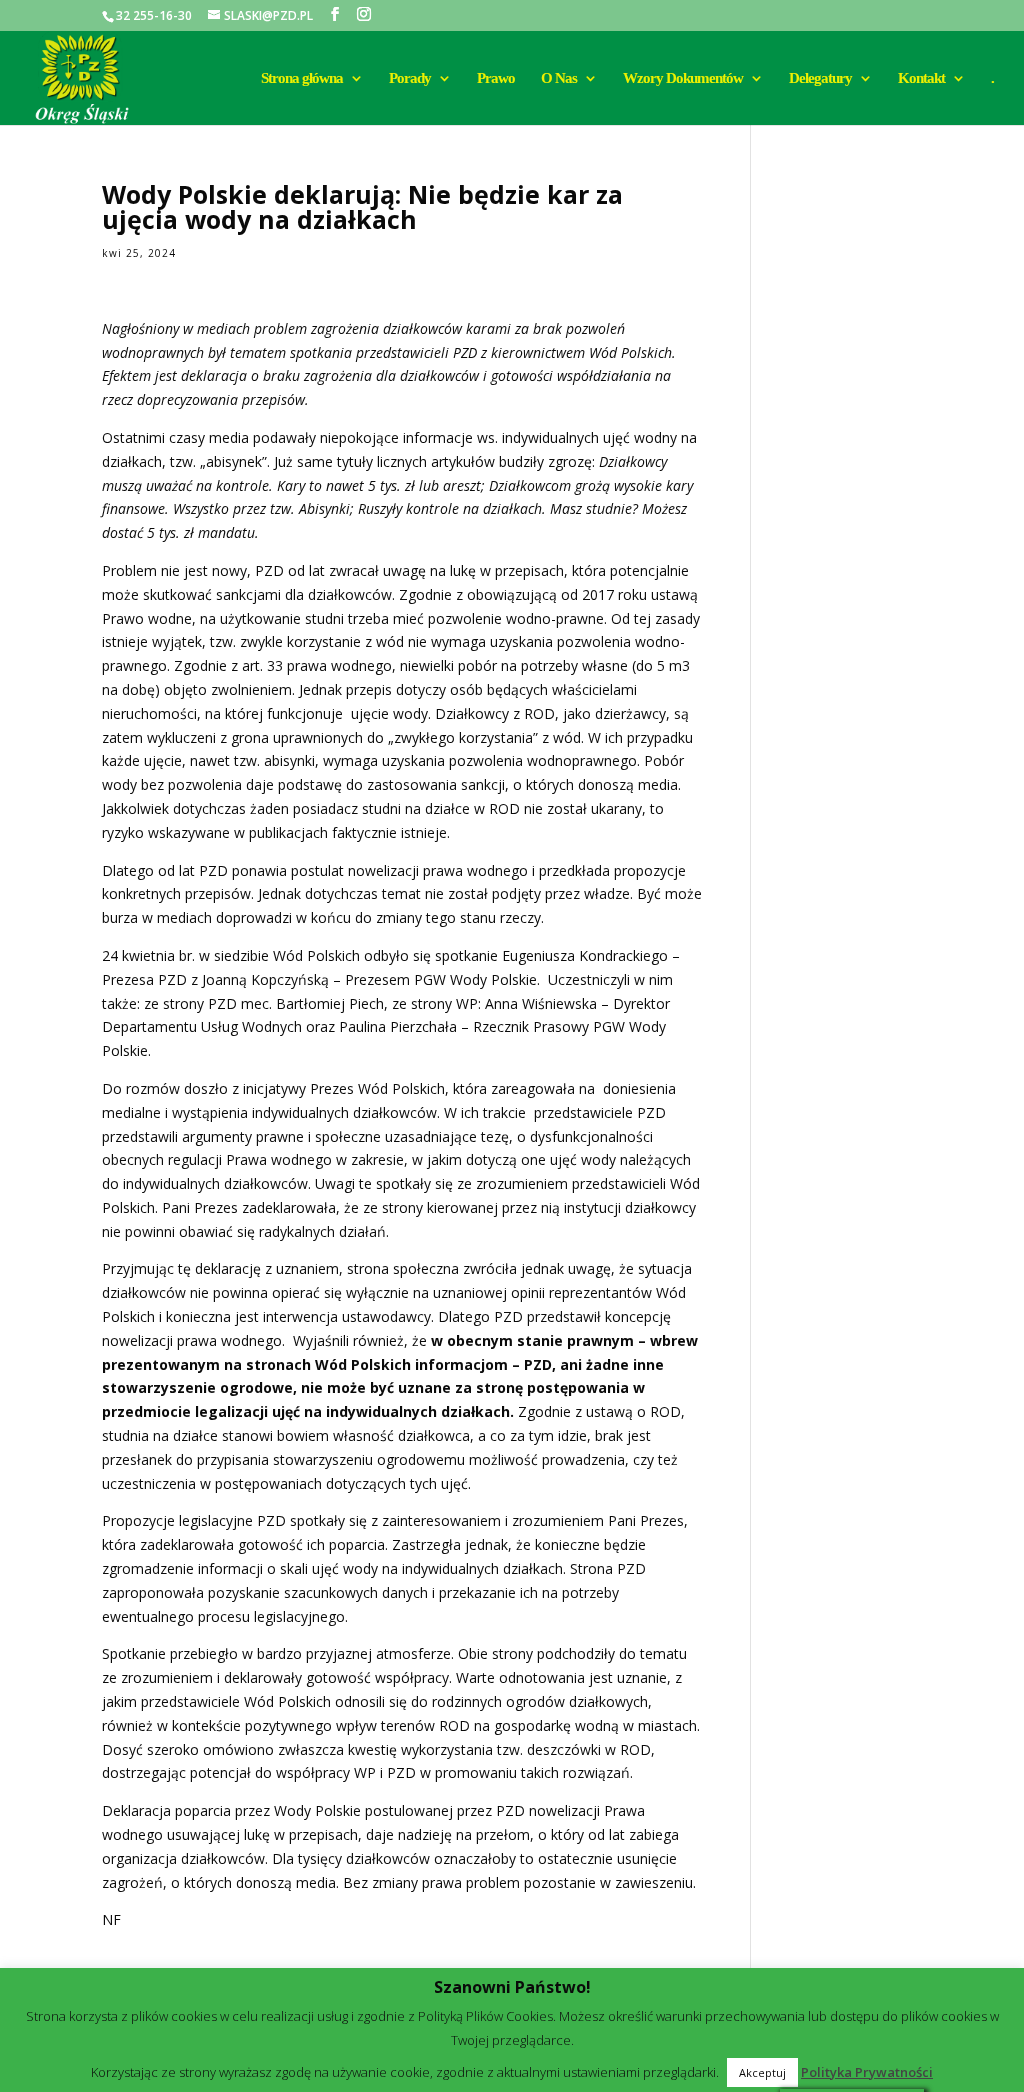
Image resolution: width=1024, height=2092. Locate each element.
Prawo (496, 78)
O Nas (559, 78)
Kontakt (921, 78)
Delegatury (820, 78)
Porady (410, 78)
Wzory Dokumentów (683, 78)
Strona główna (302, 78)
